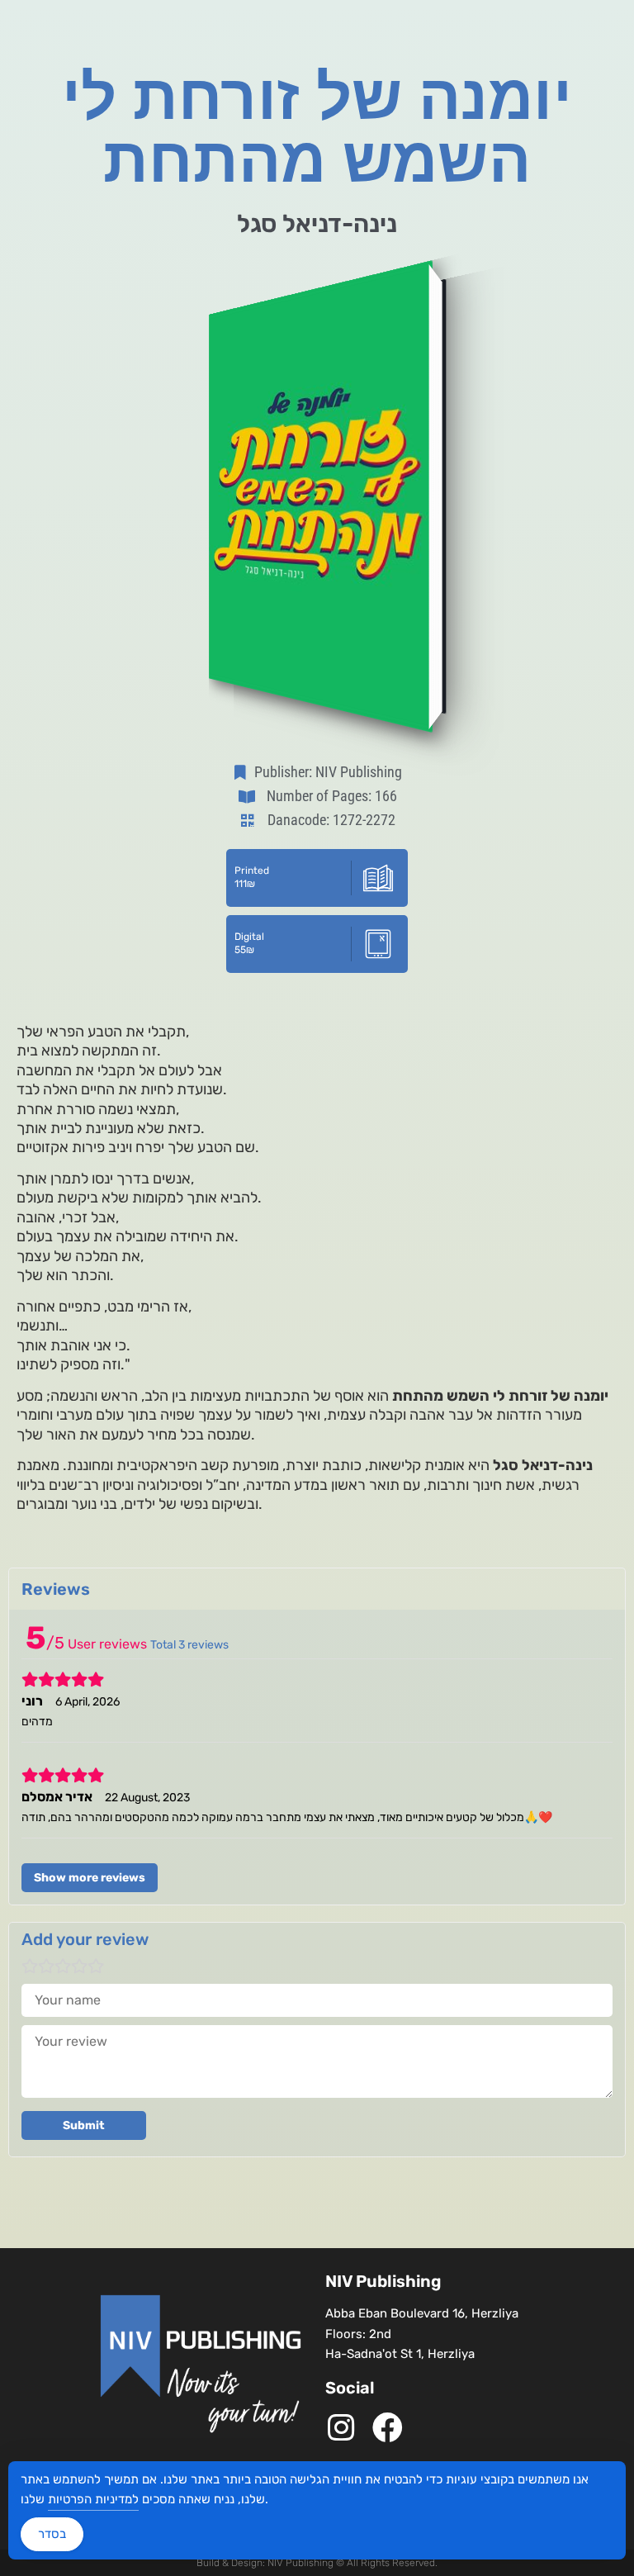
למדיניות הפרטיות (93, 2499)
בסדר (52, 2534)
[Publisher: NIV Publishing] (244, 772)
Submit (84, 2125)
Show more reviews (90, 1878)
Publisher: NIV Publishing (328, 772)
